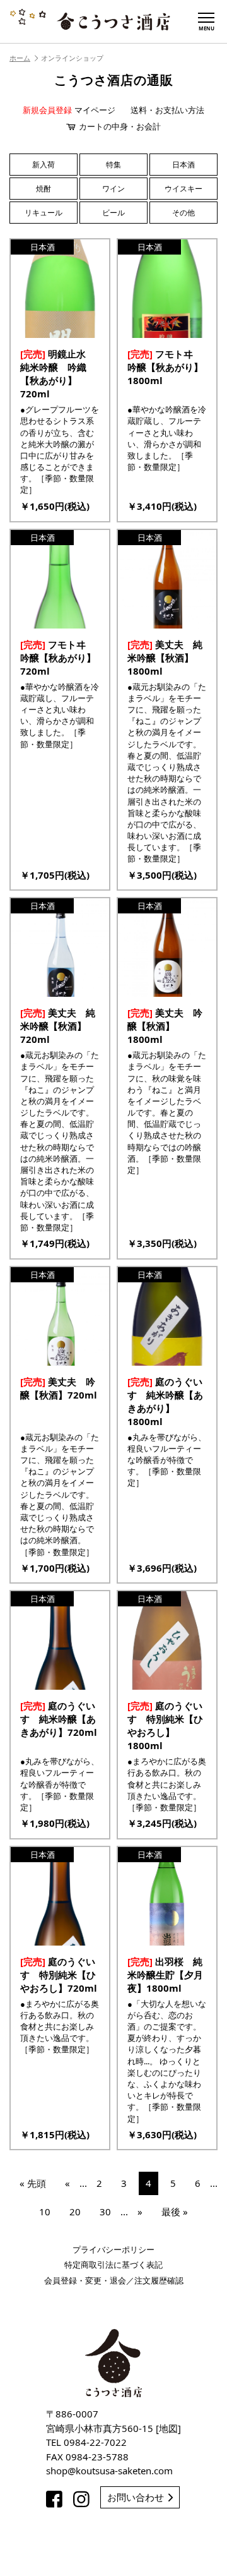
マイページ (95, 110)
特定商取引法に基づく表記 (113, 2265)
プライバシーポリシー (113, 2249)
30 (105, 2212)
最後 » (175, 2212)
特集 (113, 165)
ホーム (20, 58)
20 (75, 2212)
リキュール (44, 213)
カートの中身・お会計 (120, 126)
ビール (113, 213)
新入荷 (44, 165)
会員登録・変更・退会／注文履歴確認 (114, 2280)
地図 (168, 2428)
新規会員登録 (47, 110)
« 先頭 (33, 2183)
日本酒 (183, 165)
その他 (183, 213)
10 (45, 2212)
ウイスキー (183, 189)
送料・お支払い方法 (167, 110)
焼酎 (44, 189)
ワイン (113, 189)
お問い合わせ (136, 2497)
